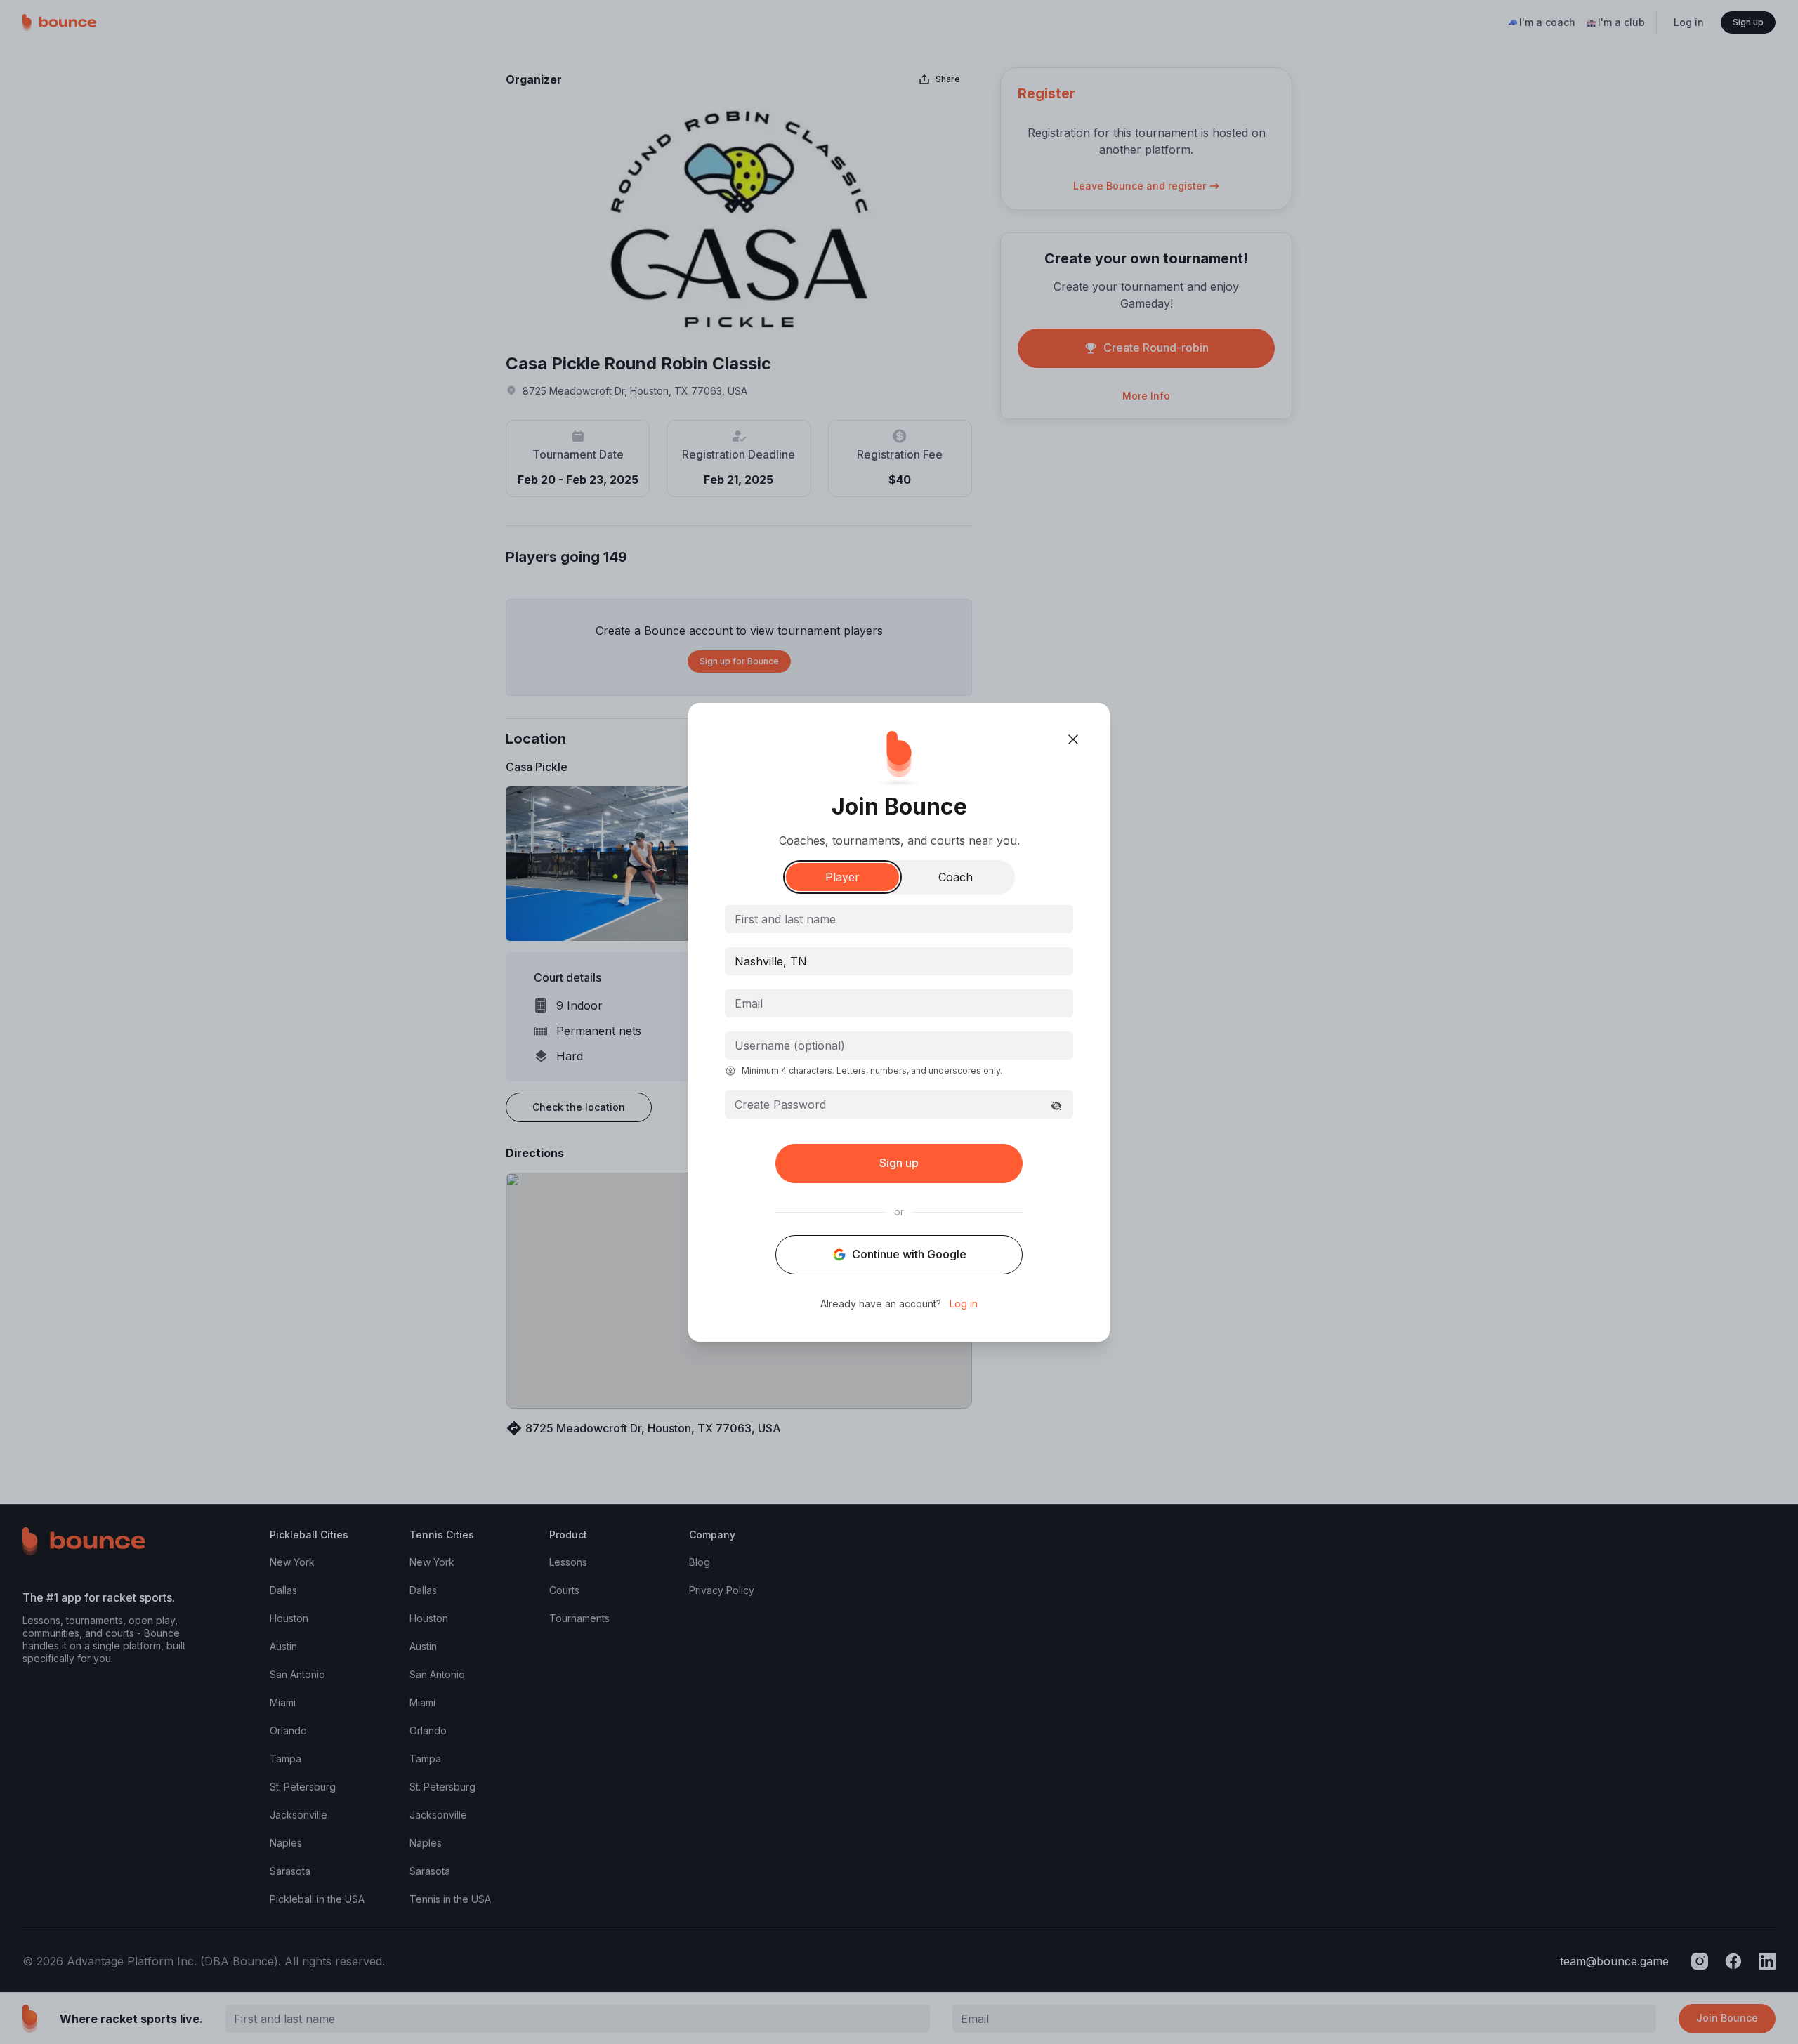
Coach (956, 877)
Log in (964, 1304)
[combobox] (899, 961)
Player (842, 877)
